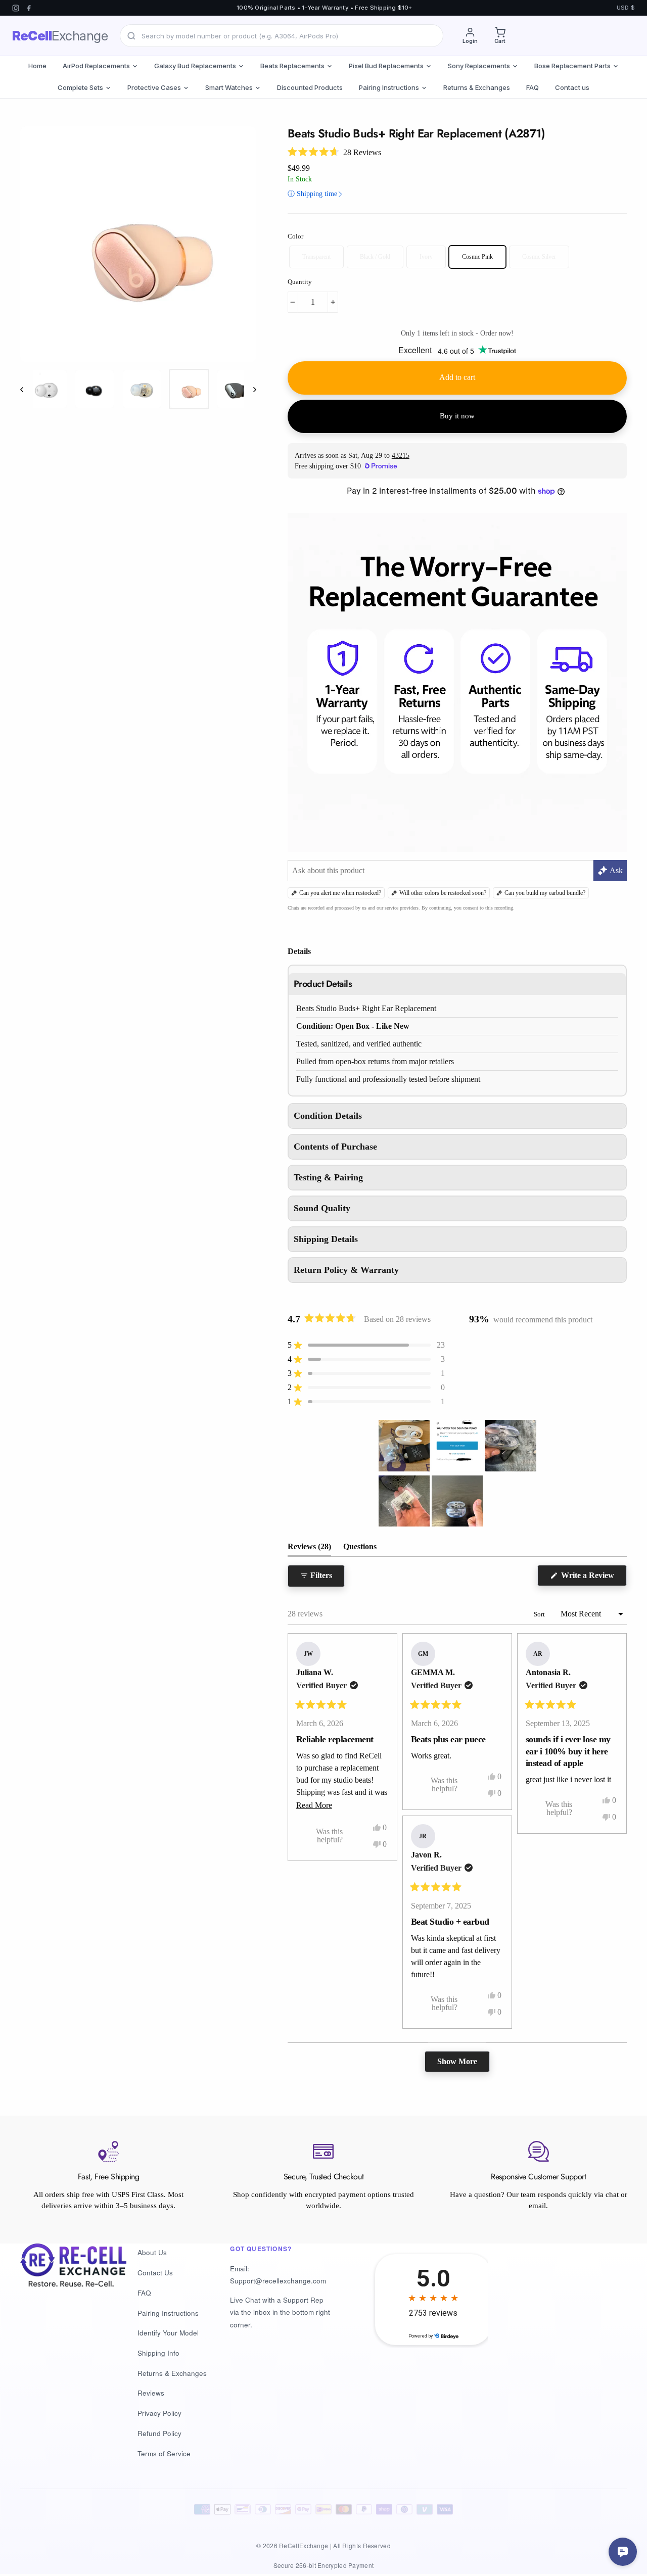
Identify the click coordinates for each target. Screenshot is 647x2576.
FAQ (533, 87)
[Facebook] (29, 8)
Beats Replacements (292, 66)
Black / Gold (375, 257)
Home (37, 66)
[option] (138, 244)
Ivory (426, 257)
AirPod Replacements (96, 66)
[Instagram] (16, 8)
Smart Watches (229, 87)
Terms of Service (164, 2453)
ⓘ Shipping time (316, 194)
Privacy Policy (159, 2413)
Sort (540, 1614)
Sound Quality (322, 1208)
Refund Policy (159, 2433)
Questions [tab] (360, 1549)
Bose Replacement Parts (572, 66)
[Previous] (27, 389)
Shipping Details (326, 1239)
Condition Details (328, 1116)
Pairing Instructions (389, 87)
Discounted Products (310, 87)
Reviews (151, 2393)
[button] (334, 152)
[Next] (250, 389)
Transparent (316, 257)
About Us (152, 2252)
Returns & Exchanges (477, 87)
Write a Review (593, 1578)
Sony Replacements (479, 66)
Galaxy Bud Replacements (195, 66)
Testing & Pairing (328, 1177)
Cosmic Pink (477, 257)
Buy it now (457, 416)
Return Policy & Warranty (346, 1270)
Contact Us (155, 2273)
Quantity (300, 282)
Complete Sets (80, 87)
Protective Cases (154, 87)
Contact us (572, 87)
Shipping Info (158, 2353)
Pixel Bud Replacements (386, 66)
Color (295, 236)
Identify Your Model (168, 2333)
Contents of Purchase (335, 1147)
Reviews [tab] (309, 1549)
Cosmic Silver (539, 257)
